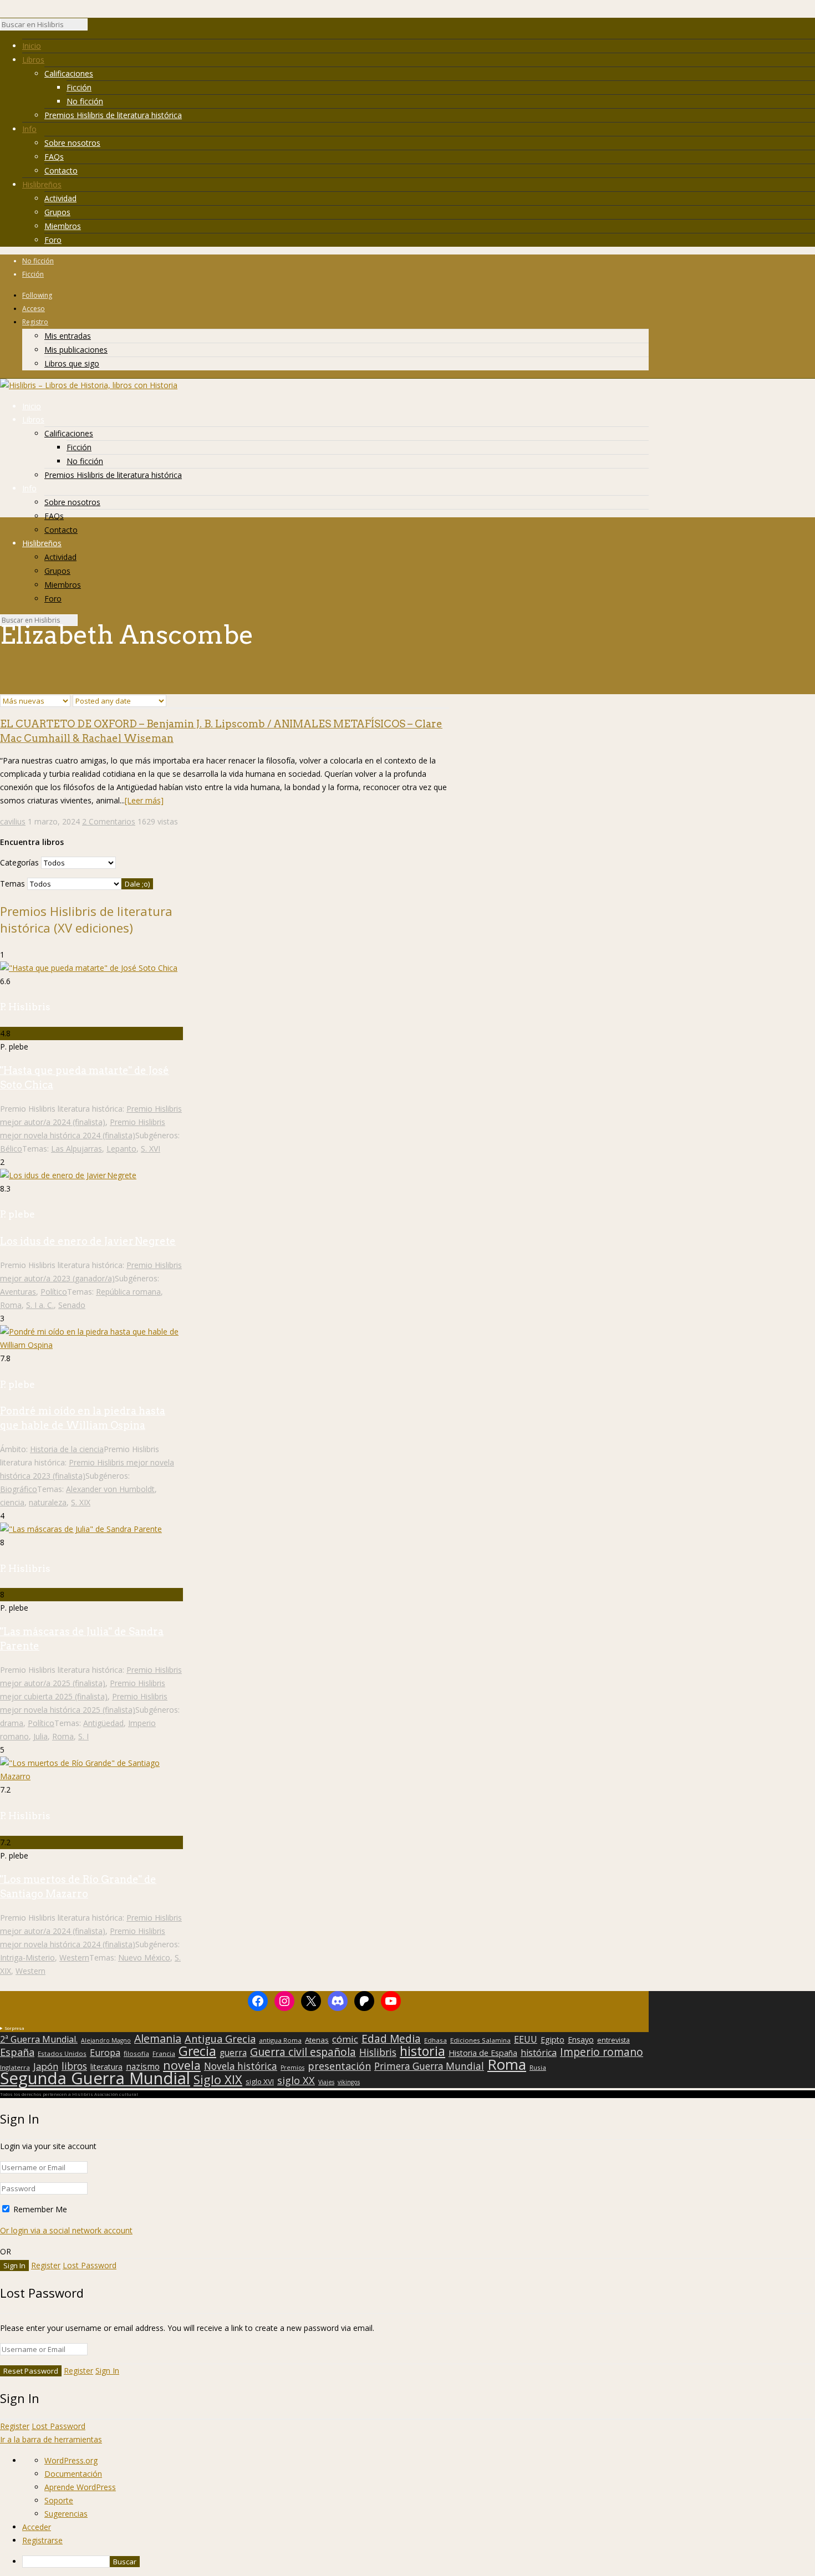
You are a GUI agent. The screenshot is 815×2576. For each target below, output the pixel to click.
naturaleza (48, 1502)
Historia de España (483, 2053)
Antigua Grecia (220, 2039)
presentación (339, 2066)
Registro (35, 322)
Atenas (317, 2040)
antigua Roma (280, 2040)
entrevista (613, 2040)
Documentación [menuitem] (73, 2474)
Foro (53, 240)
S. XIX (81, 1502)
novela (182, 2065)
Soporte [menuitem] (59, 2500)
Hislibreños (42, 184)
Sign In (107, 2371)
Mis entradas (68, 336)
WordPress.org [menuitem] (71, 2460)
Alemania (158, 2039)
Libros (33, 60)
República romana (128, 1292)
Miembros (63, 226)
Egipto (552, 2040)
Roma (11, 1305)
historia (422, 2051)
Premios (292, 2068)
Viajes (326, 2082)
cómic (345, 2039)
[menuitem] (419, 2562)
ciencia (12, 1502)
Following (37, 295)
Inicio (32, 46)
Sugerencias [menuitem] (66, 2514)
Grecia (197, 2051)
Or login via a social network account (66, 2230)
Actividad (60, 198)
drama (12, 1723)
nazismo (143, 2067)
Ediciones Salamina (480, 2040)
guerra (233, 2053)
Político (54, 1292)
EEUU (526, 2039)
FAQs (54, 157)
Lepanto (121, 1149)
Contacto (61, 170)
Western (74, 1958)
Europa (105, 2053)
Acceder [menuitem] (37, 2527)
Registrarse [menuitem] (42, 2540)
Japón (46, 2066)
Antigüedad (103, 1723)
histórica (539, 2053)
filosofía (136, 2053)
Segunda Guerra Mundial (95, 2078)
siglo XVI (260, 2081)
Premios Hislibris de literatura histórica (113, 115)
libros (74, 2066)
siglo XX (296, 2080)
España (17, 2052)
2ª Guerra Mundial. (39, 2039)
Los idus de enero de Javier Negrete (88, 1241)
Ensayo (581, 2040)
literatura (106, 2067)
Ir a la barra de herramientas (51, 2439)
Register (46, 2265)
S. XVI (151, 1149)
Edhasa (435, 2040)
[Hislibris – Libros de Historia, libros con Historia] (89, 385)
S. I (83, 1736)
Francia (164, 2053)
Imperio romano (602, 2052)
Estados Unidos (62, 2053)
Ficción (79, 87)
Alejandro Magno (106, 2040)
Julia (40, 1736)
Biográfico (19, 1489)
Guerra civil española (303, 2052)
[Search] (93, 27)
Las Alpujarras (77, 1149)
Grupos (57, 212)
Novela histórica (241, 2066)
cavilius (13, 821)
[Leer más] (144, 800)
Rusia (538, 2067)
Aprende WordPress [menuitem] (80, 2487)
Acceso (34, 309)
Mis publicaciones (76, 350)
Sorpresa (14, 2028)
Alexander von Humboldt (110, 1489)
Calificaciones (69, 73)
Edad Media (391, 2039)
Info (29, 129)
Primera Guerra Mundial (429, 2066)
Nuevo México (144, 1958)
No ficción (85, 101)
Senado (72, 1305)
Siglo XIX (218, 2079)
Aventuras (18, 1292)
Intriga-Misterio (27, 1958)
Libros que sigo (72, 363)
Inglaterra (15, 2067)
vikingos (349, 2082)
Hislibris (378, 2052)
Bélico (11, 1149)
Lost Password (90, 2265)
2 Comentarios (109, 821)
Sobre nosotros (72, 143)
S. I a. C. (40, 1305)
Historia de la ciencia (67, 1449)
